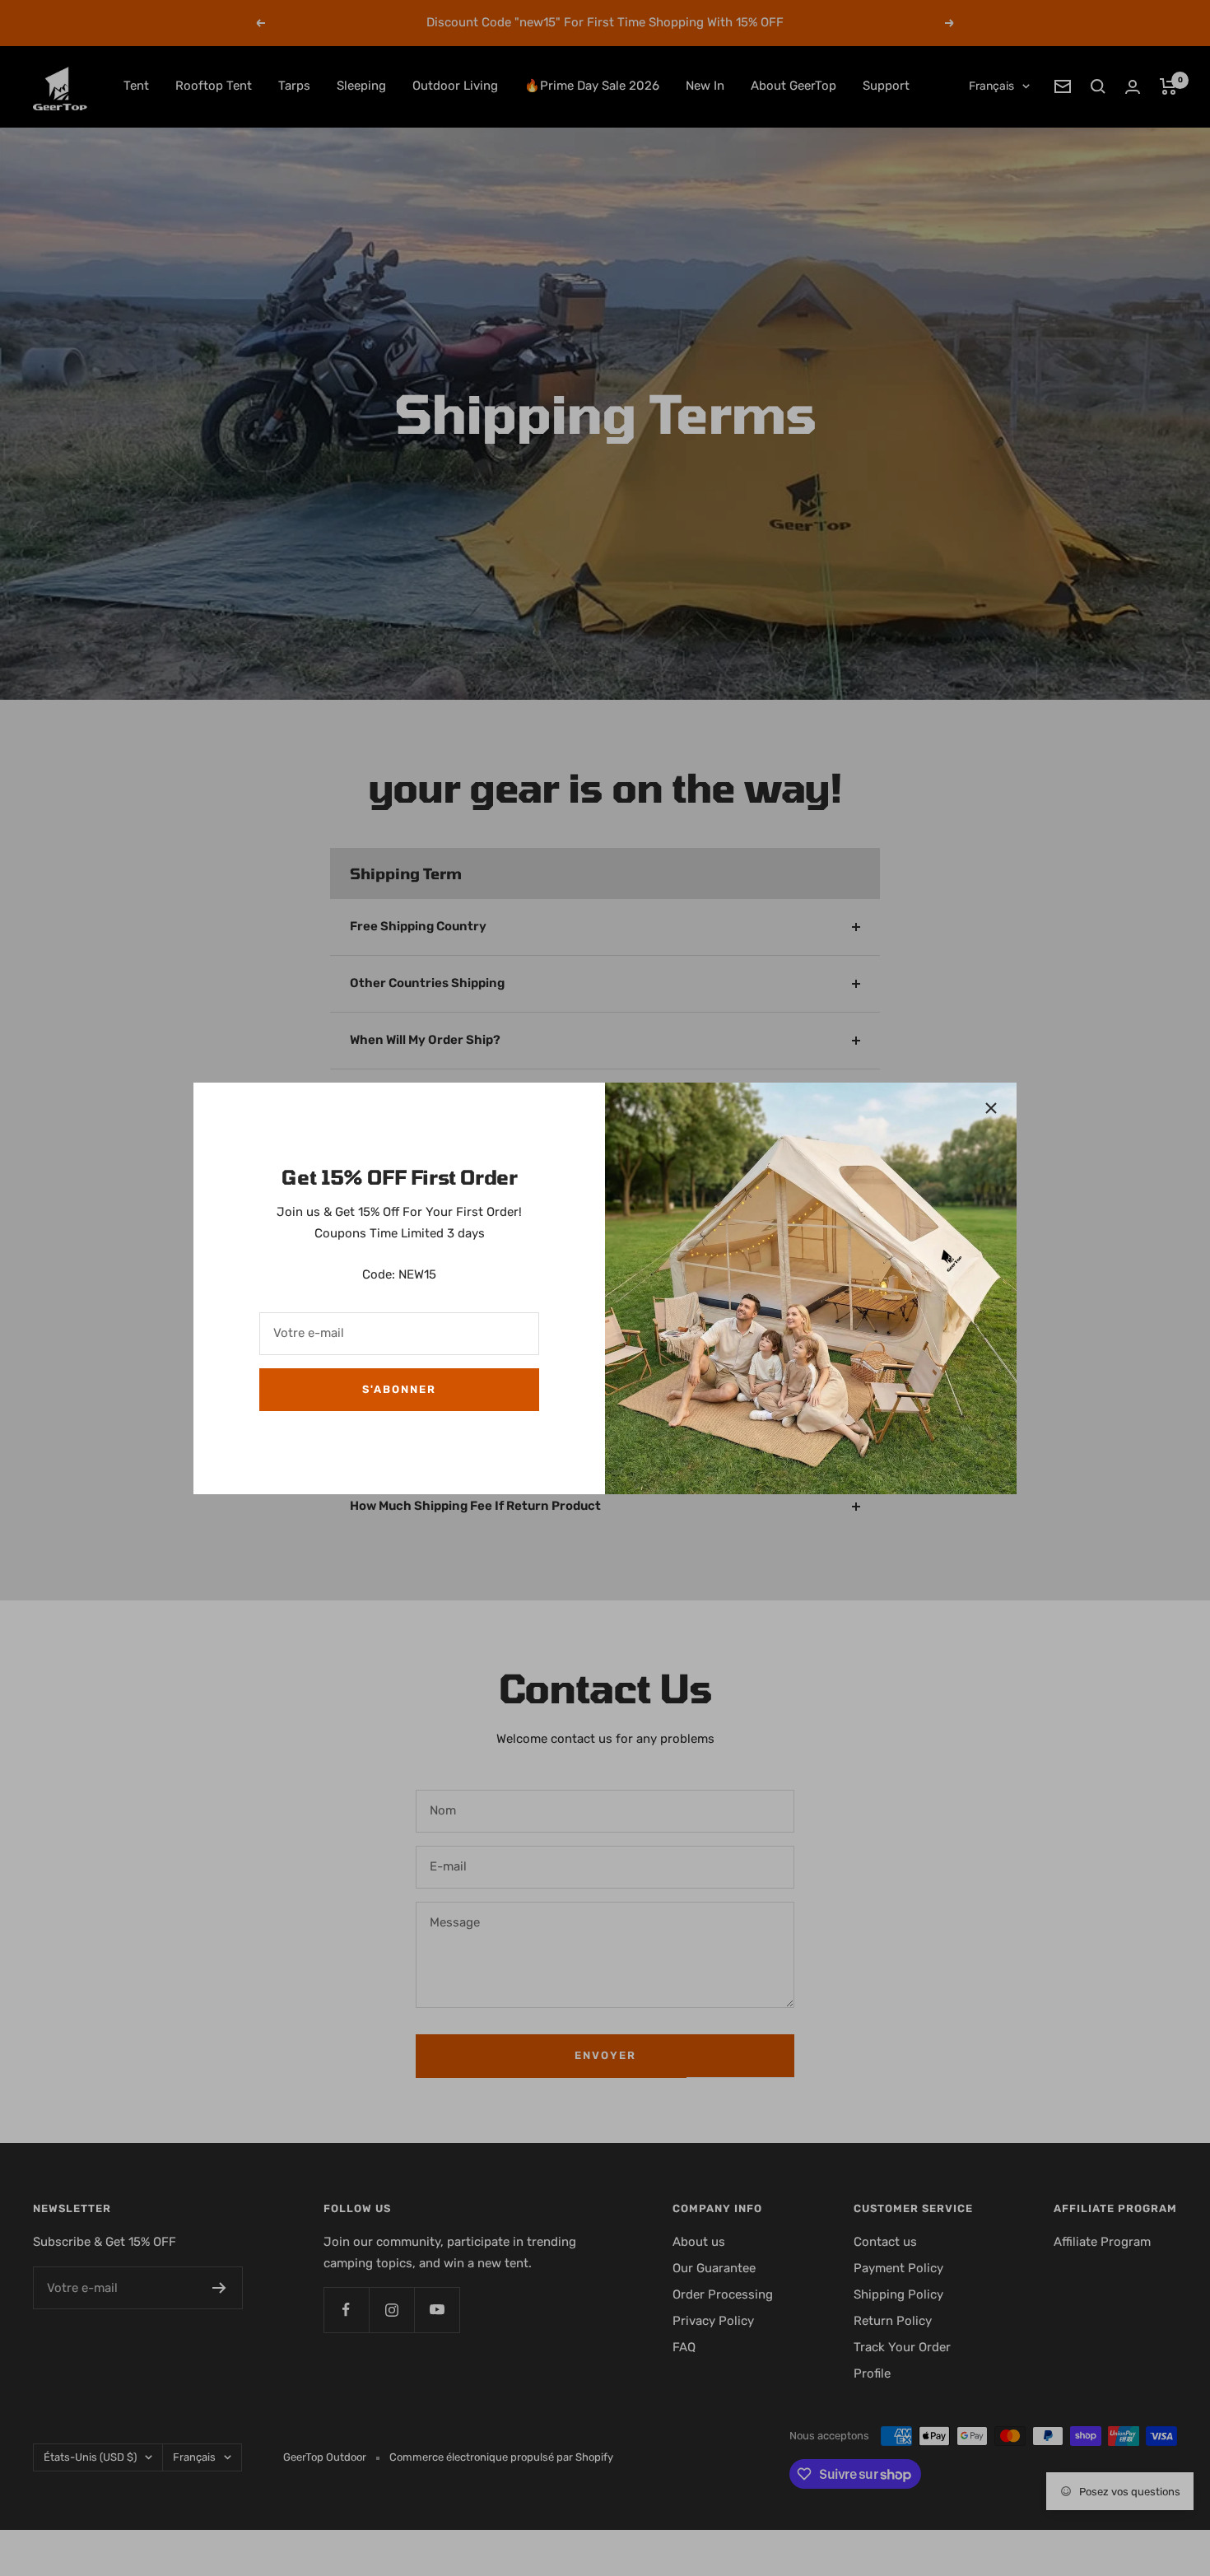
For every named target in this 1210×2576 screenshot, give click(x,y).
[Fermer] (991, 1108)
